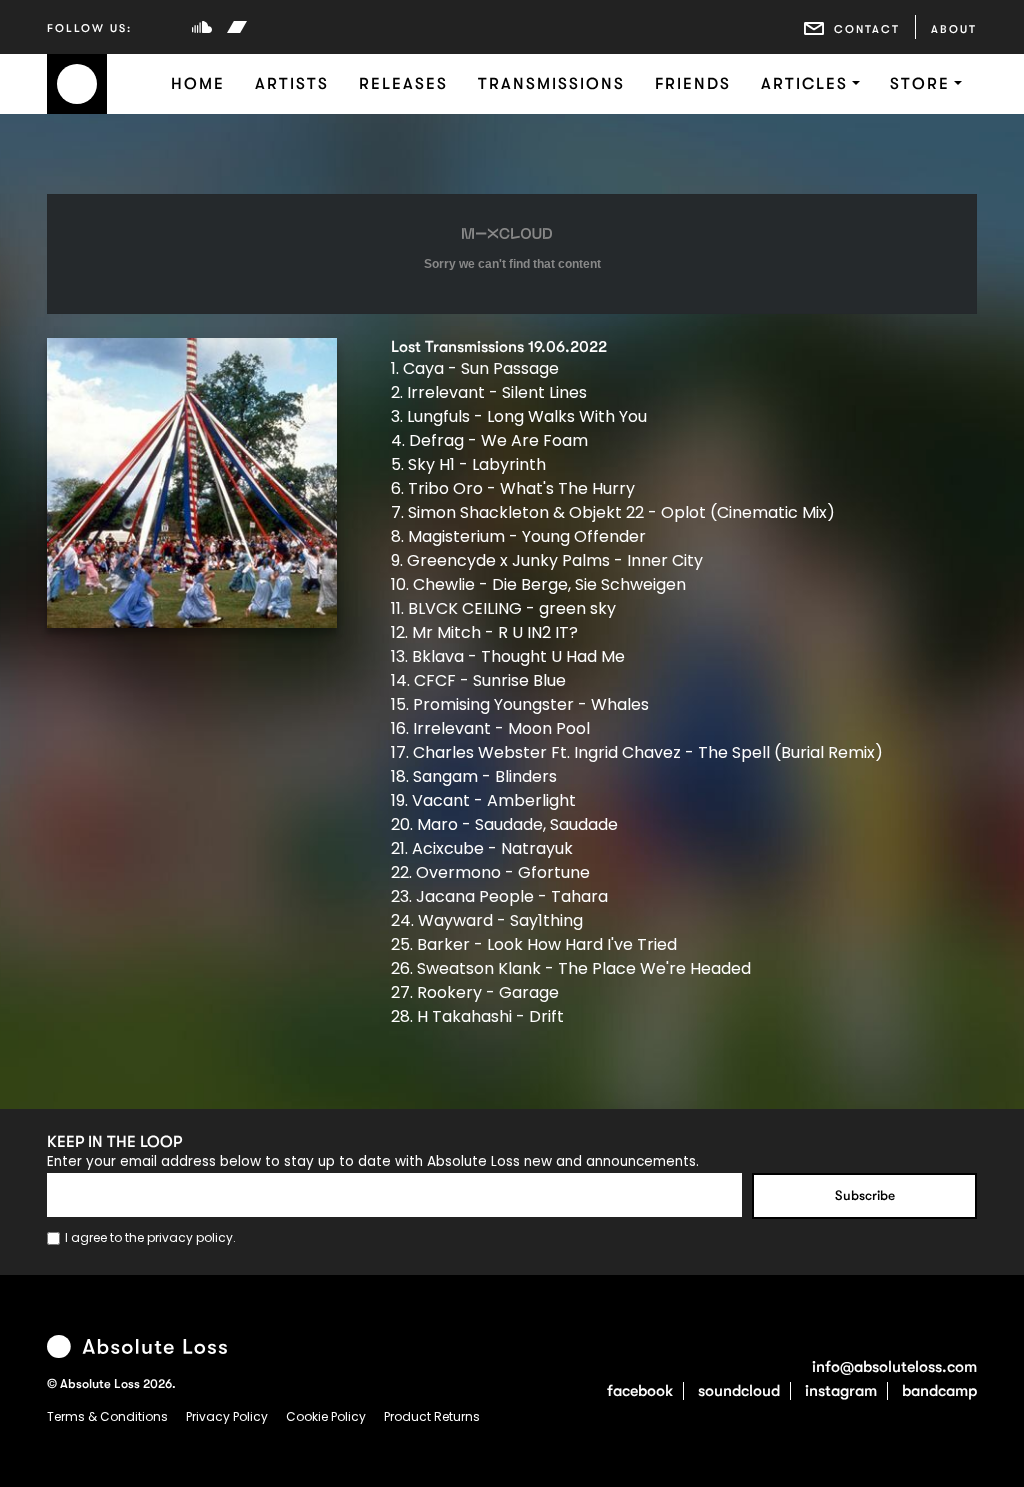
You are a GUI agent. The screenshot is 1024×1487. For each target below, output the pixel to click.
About (954, 29)
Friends (693, 84)
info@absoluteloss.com (894, 1367)
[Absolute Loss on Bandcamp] (237, 27)
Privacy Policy (228, 1416)
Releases (403, 84)
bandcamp (939, 1391)
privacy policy (190, 1237)
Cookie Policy (327, 1416)
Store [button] (920, 84)
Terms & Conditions (109, 1416)
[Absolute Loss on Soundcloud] (202, 26)
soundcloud (739, 1391)
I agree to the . (150, 1237)
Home (198, 84)
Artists (292, 84)
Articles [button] (804, 84)
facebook (640, 1391)
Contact (867, 29)
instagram (841, 1391)
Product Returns (432, 1416)
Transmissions (551, 84)
